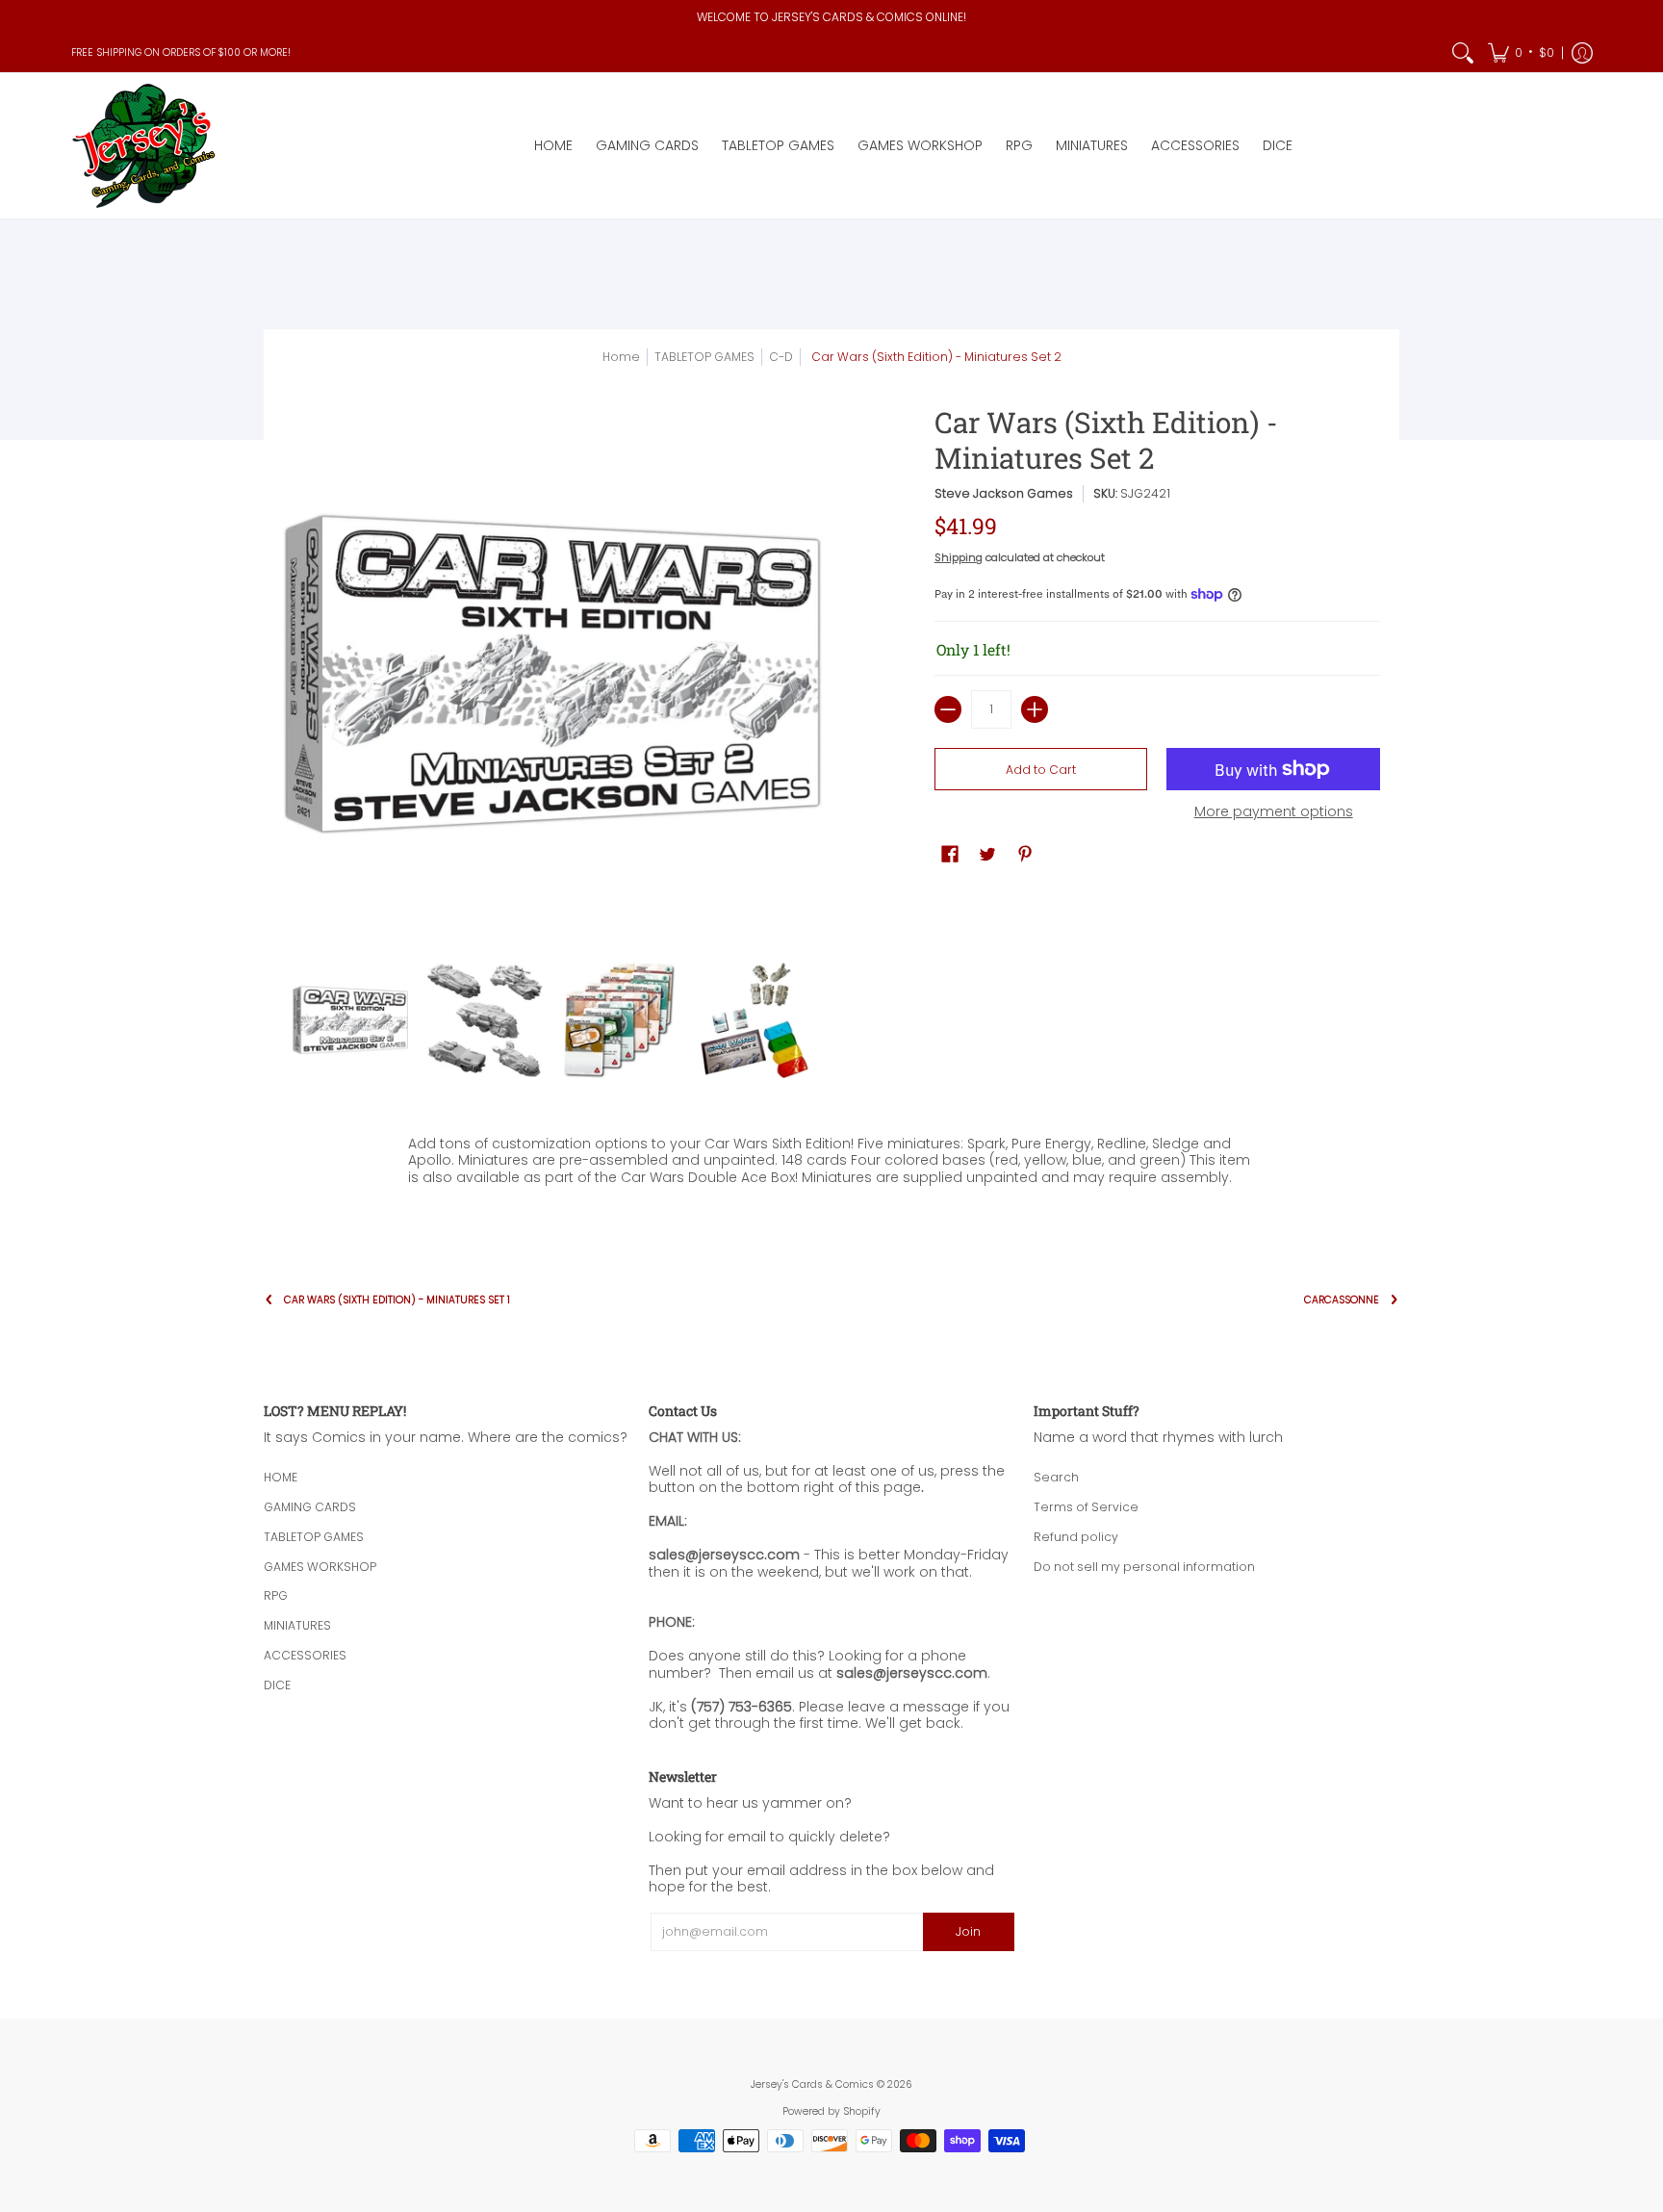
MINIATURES (297, 1625)
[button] (1521, 53)
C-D (781, 357)
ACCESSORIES (305, 1655)
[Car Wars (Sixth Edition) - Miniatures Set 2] (350, 1020)
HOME (281, 1477)
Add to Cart (1041, 770)
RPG (276, 1595)
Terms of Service (1086, 1507)
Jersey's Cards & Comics (812, 2084)
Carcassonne (1342, 1300)
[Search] (1463, 53)
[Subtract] (948, 709)
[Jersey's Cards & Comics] (143, 146)
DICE (277, 1685)
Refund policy (1076, 1537)
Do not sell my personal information (1144, 1567)
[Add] (1035, 709)
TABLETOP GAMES (314, 1537)
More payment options (1274, 812)
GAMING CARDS (310, 1507)
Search (1056, 1477)
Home (621, 357)
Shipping (959, 557)
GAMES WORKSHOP (320, 1567)
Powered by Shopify (831, 2111)
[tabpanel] (831, 1171)
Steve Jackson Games (1004, 493)
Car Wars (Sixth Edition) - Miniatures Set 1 (397, 1300)
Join (968, 1931)
